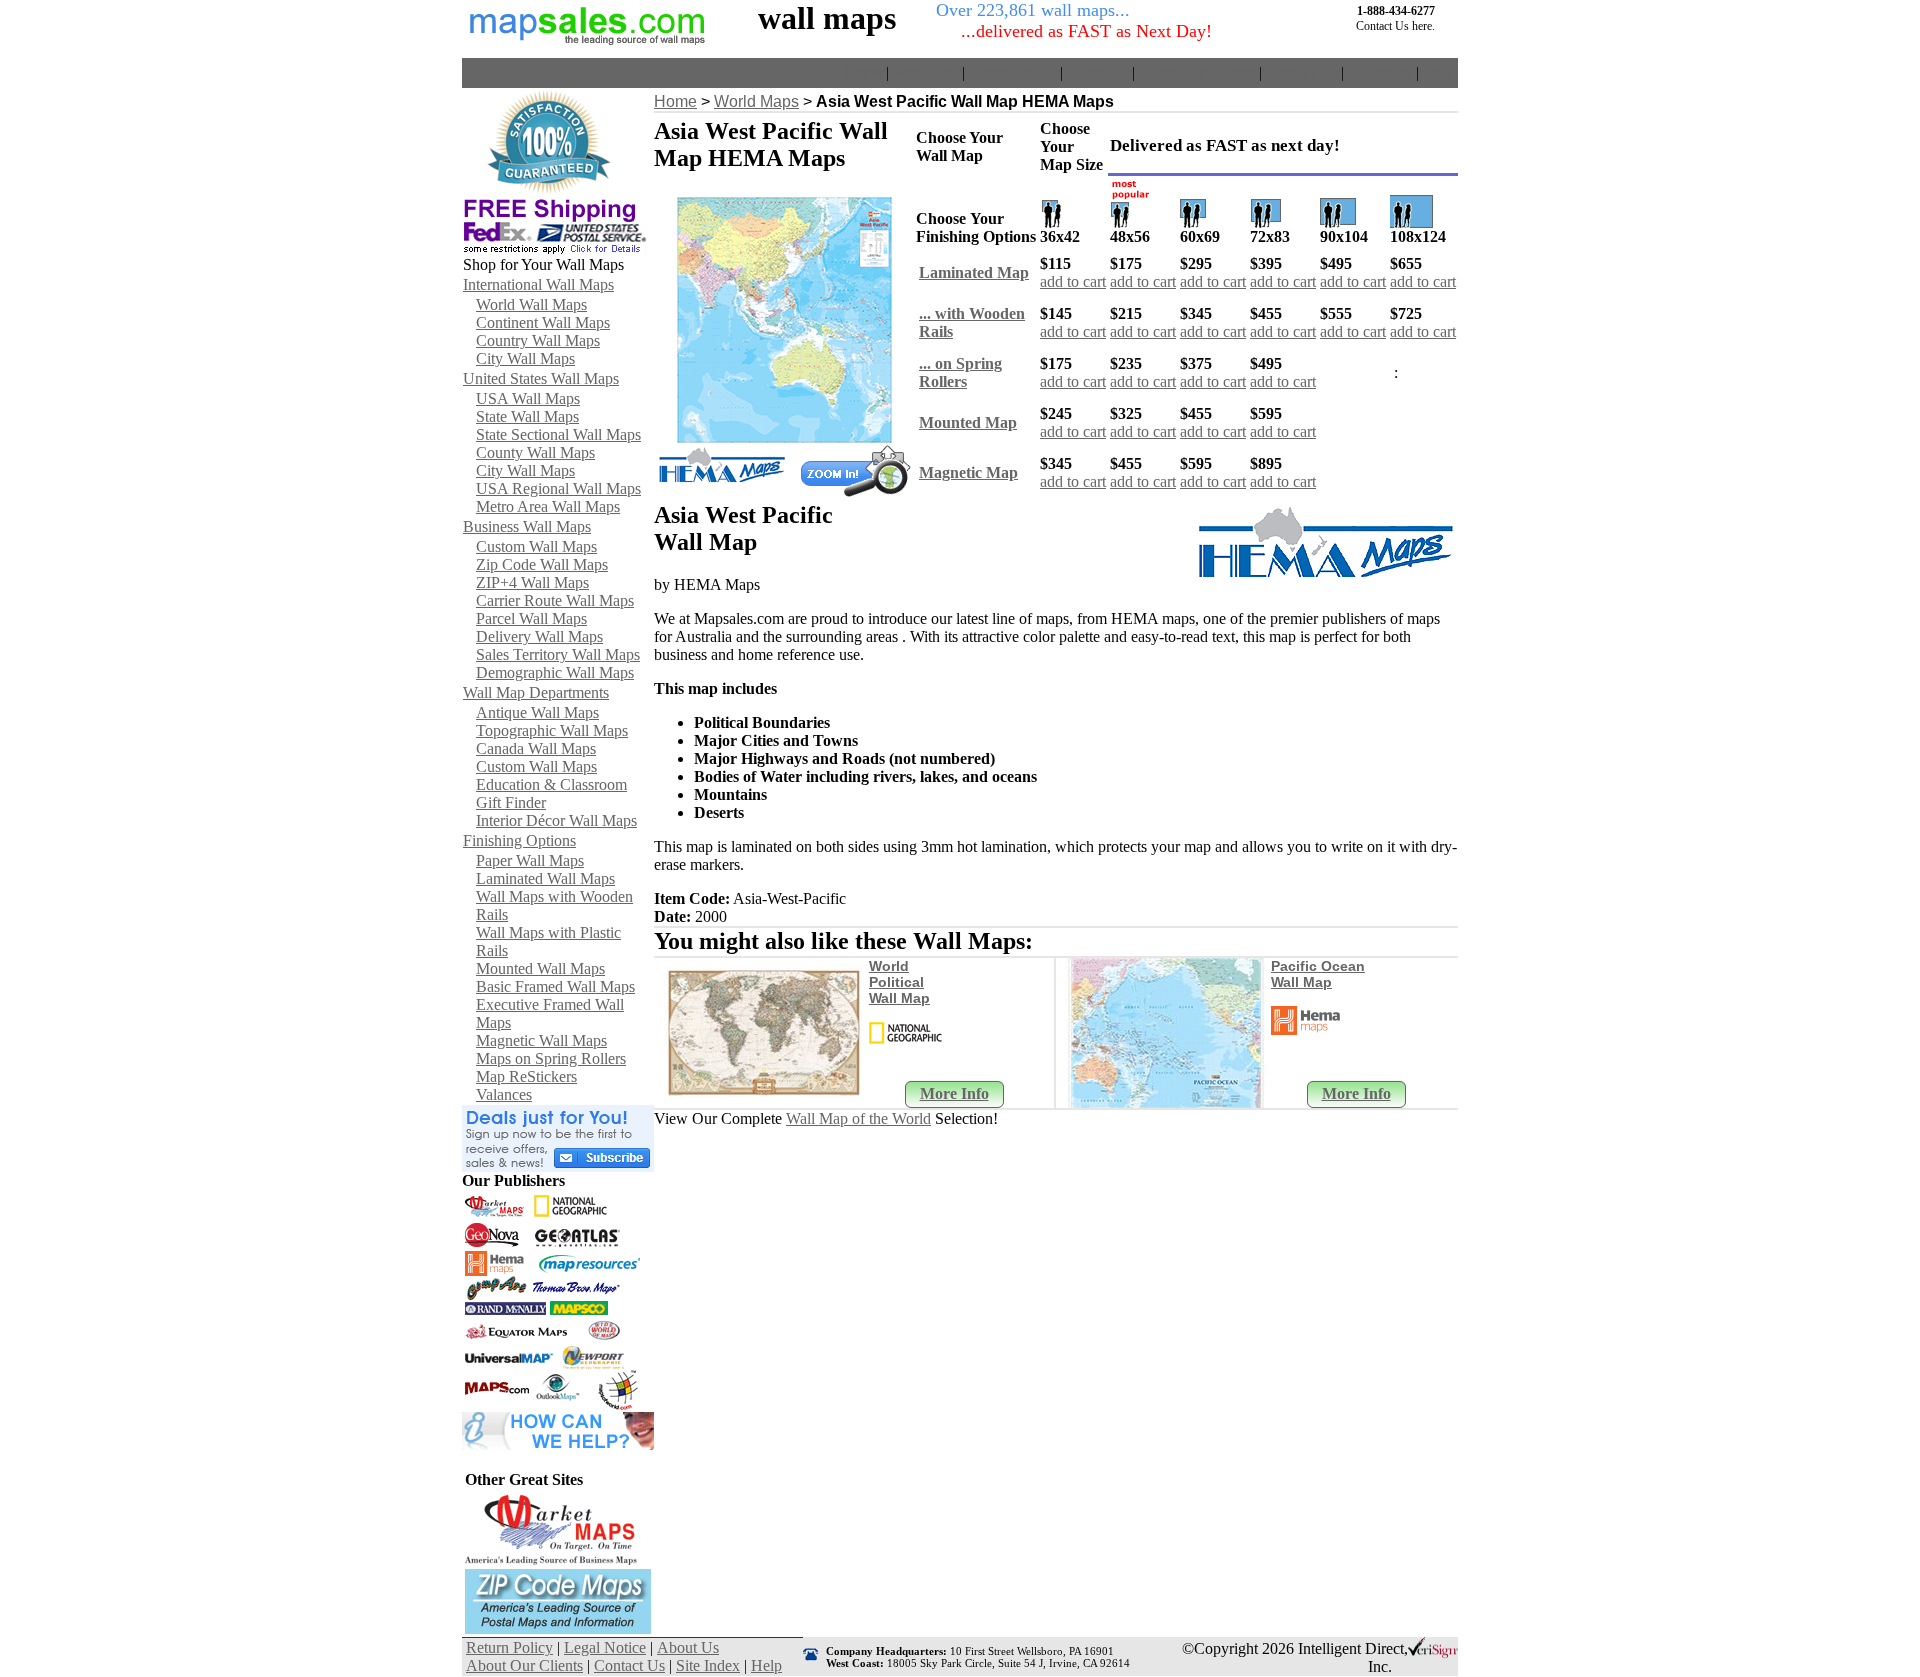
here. (1423, 26)
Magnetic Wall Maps (541, 1040)
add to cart (1073, 281)
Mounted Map (968, 422)
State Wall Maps (527, 416)
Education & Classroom (551, 784)
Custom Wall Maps (536, 546)
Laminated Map (974, 272)
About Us (1097, 72)
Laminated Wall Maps (545, 878)
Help (1438, 72)
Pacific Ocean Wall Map (1318, 974)
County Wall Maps (535, 452)
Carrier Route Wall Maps (555, 600)
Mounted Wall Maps (540, 968)
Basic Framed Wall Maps (555, 986)
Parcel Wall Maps (531, 618)
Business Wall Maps (527, 526)
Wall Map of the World (858, 1118)
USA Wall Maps (528, 398)
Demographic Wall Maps (555, 672)
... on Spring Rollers (960, 372)
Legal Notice (605, 1647)
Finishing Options (519, 840)
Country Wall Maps (538, 340)
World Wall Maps (531, 304)
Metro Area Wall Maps (548, 506)
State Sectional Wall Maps (558, 434)
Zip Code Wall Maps (542, 564)
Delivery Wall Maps (539, 636)
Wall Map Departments (536, 692)
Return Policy (1012, 72)
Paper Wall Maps (530, 860)
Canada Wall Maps (536, 748)
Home (862, 72)
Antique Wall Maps (537, 712)
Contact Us (1301, 72)
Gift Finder (511, 802)
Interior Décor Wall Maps (556, 820)
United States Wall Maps (541, 378)
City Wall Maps (525, 358)
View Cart (925, 72)
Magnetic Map (968, 472)
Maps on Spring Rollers (551, 1058)
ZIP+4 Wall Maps (532, 582)
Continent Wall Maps (543, 322)
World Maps (756, 101)
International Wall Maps (538, 284)
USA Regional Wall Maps (558, 488)
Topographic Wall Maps (552, 730)
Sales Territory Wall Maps (558, 654)
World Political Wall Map (899, 982)
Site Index (1380, 72)
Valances (504, 1094)
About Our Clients (1196, 72)
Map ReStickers (526, 1076)
